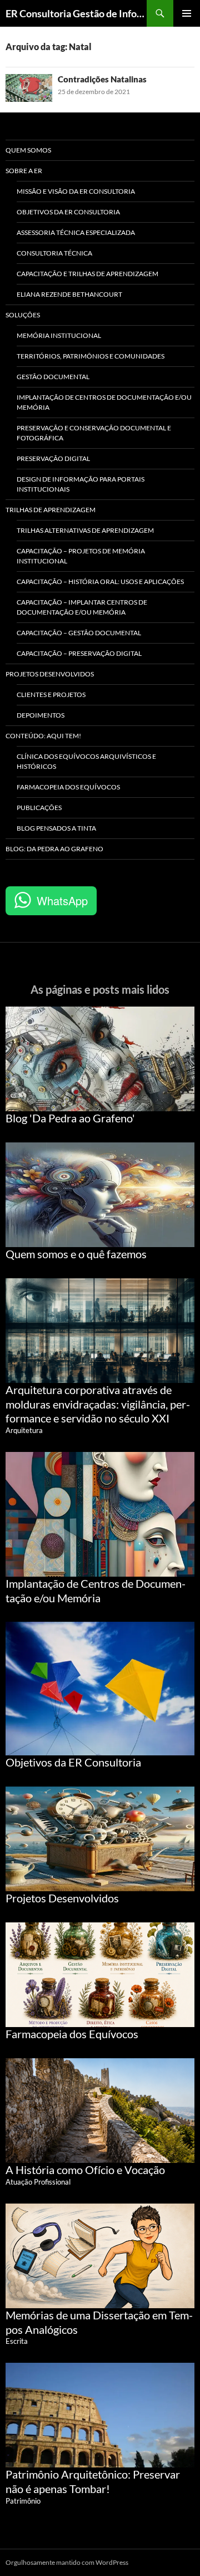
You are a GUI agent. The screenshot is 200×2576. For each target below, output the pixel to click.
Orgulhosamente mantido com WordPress (67, 2562)
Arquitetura (24, 1430)
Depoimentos (41, 715)
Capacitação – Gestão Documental (79, 633)
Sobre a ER (24, 171)
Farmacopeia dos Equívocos (68, 787)
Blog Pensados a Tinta (56, 828)
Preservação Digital (53, 458)
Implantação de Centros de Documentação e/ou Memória (104, 402)
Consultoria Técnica (54, 253)
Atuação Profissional (38, 2182)
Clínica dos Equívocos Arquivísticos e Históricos (86, 761)
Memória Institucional (59, 335)
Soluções (23, 315)
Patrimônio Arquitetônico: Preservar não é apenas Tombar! (93, 2481)
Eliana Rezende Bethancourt (69, 294)
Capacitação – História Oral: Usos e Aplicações (100, 582)
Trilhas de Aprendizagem (51, 510)
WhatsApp (62, 901)
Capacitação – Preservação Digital (79, 653)
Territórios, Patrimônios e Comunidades (91, 356)
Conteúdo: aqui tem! (43, 736)
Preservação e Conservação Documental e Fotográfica (94, 433)
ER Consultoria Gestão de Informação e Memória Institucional (76, 13)
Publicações (39, 808)
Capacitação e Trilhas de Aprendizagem (87, 274)
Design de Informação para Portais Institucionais (81, 484)
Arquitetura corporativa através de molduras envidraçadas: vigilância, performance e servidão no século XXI (98, 1404)
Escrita (17, 2341)
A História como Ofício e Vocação (85, 2170)
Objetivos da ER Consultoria (68, 212)
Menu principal (187, 13)
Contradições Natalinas (102, 79)
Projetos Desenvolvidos (50, 674)
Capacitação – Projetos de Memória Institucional (81, 556)
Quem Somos (28, 150)
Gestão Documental (53, 377)
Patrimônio (23, 2501)
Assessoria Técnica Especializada (76, 232)
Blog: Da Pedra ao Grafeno (54, 849)
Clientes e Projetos (51, 695)
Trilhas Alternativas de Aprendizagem (85, 530)
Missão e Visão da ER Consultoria (76, 191)
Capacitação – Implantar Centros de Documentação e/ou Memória (82, 607)
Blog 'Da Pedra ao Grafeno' (70, 1118)
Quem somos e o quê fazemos (76, 1254)
